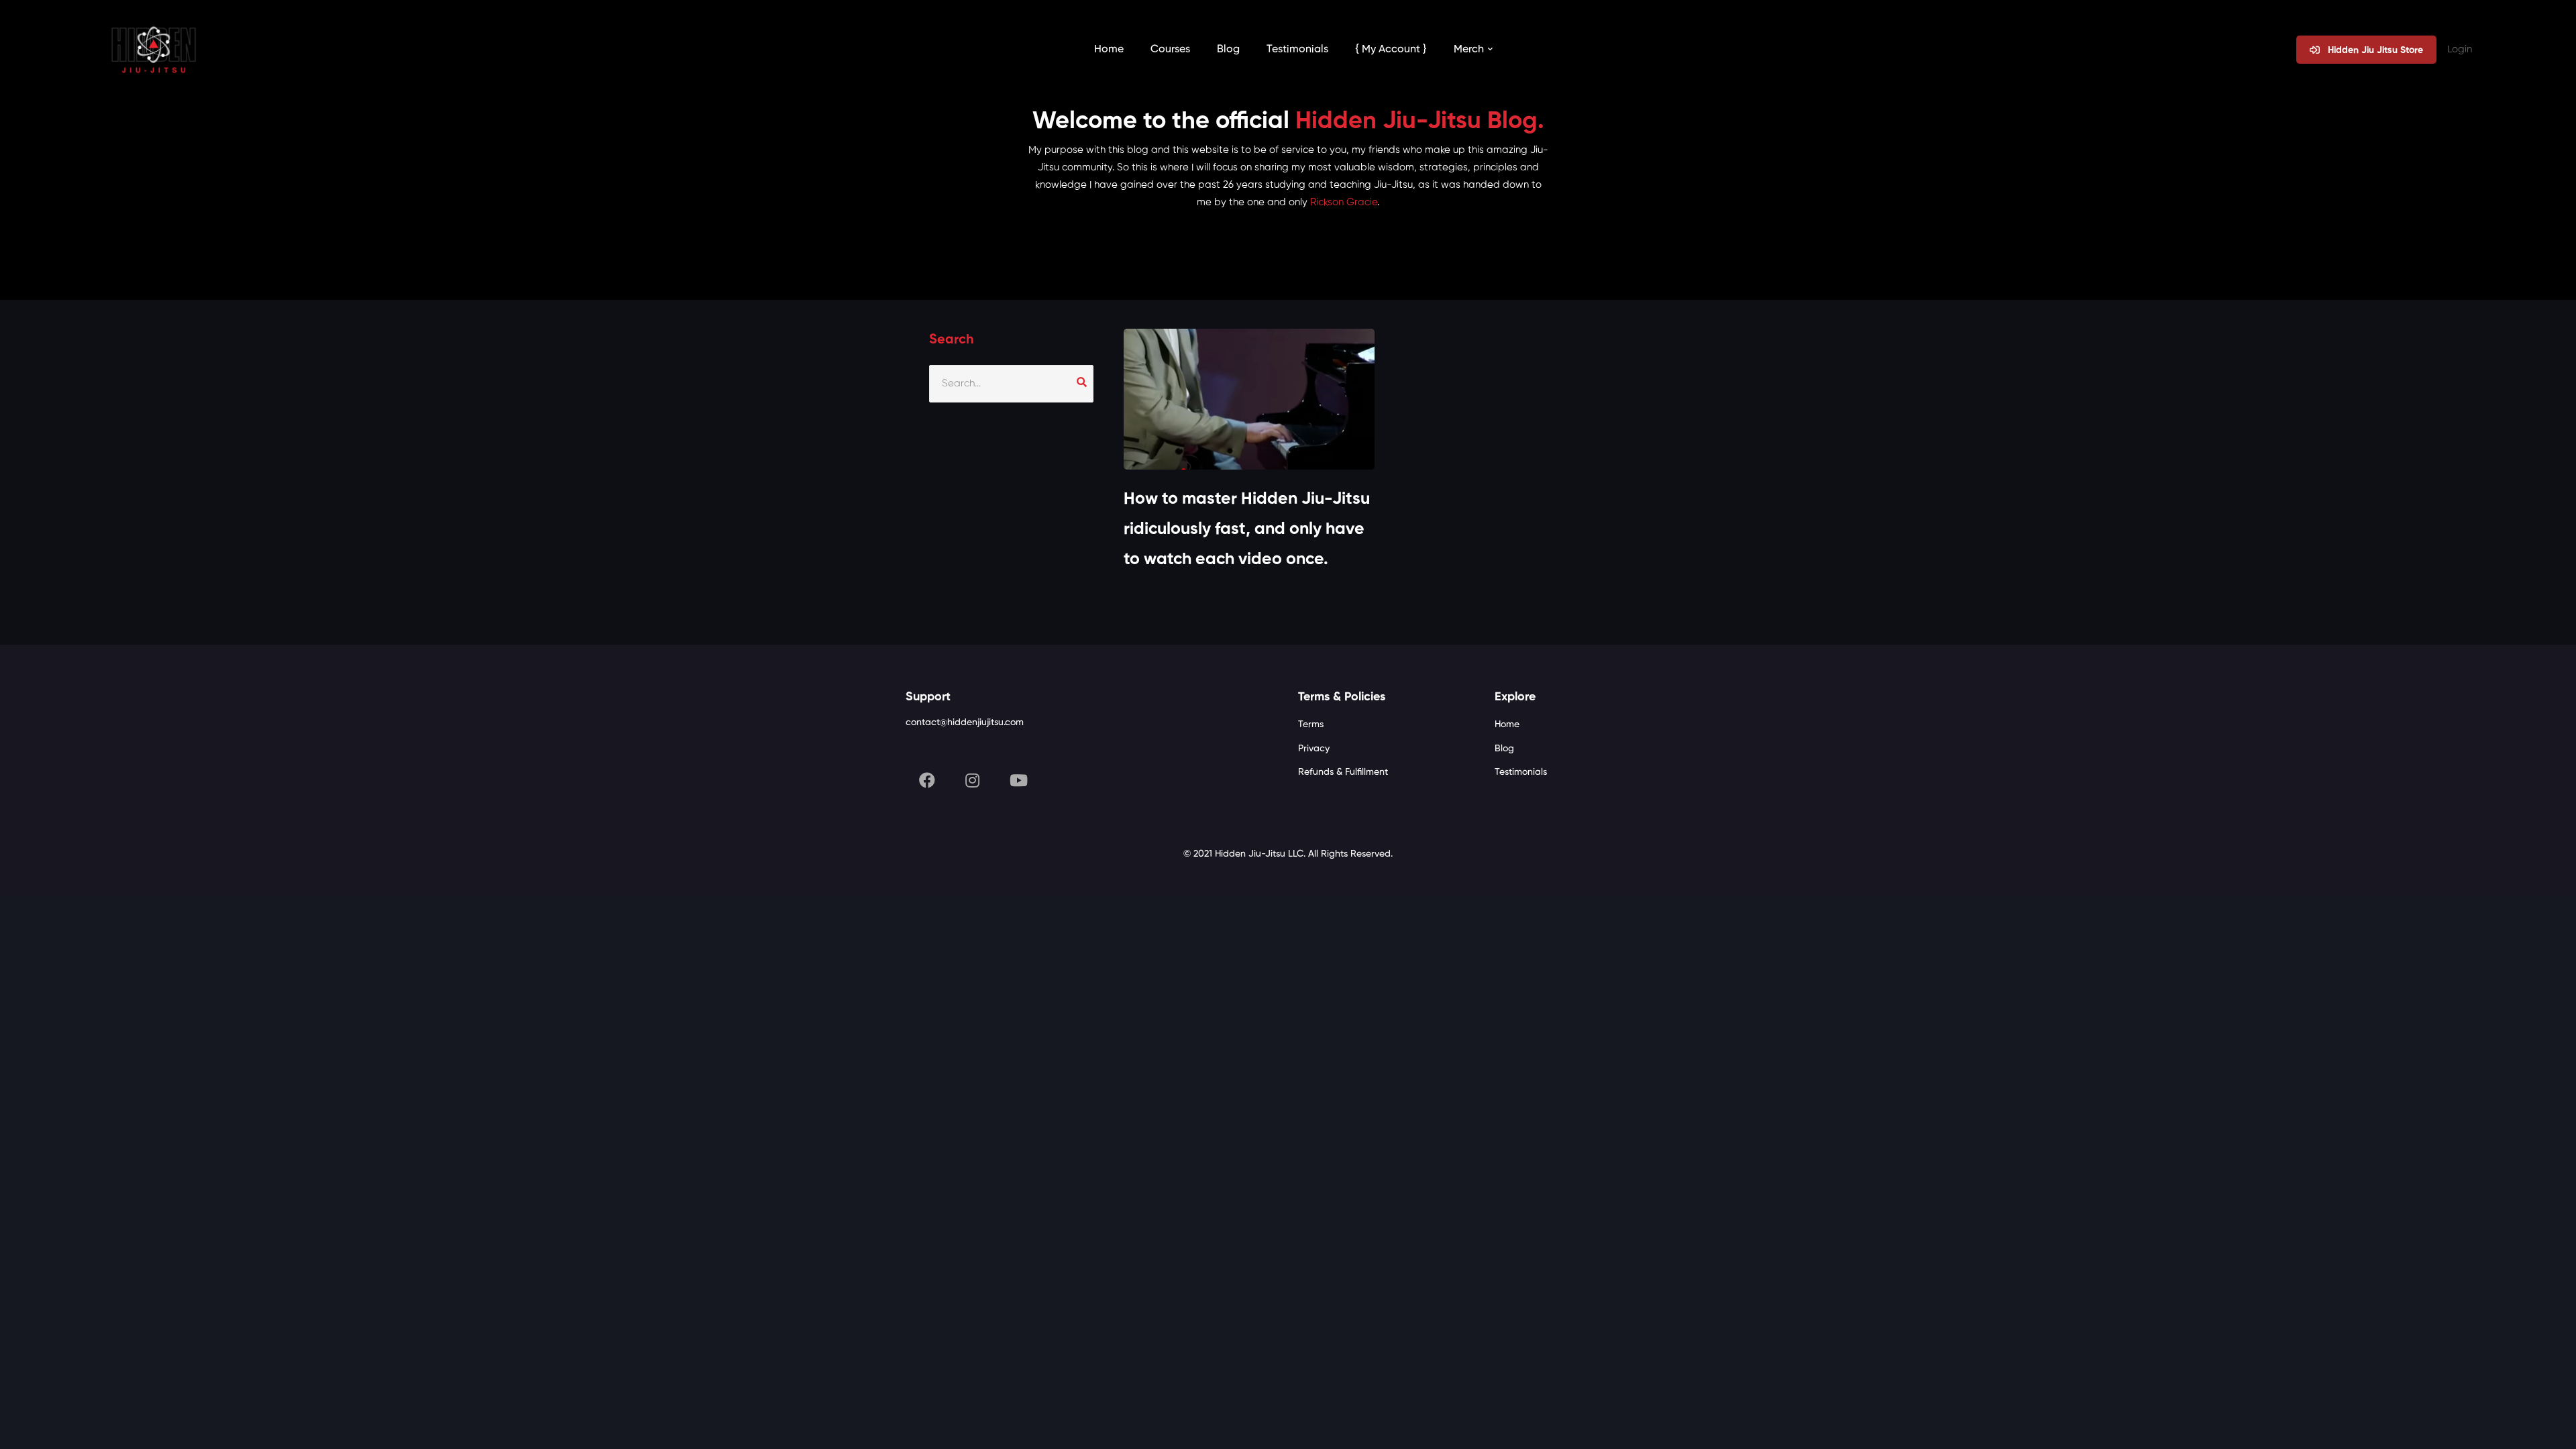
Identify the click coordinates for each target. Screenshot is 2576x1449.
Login (2460, 49)
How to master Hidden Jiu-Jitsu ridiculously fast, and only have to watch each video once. (1247, 530)
